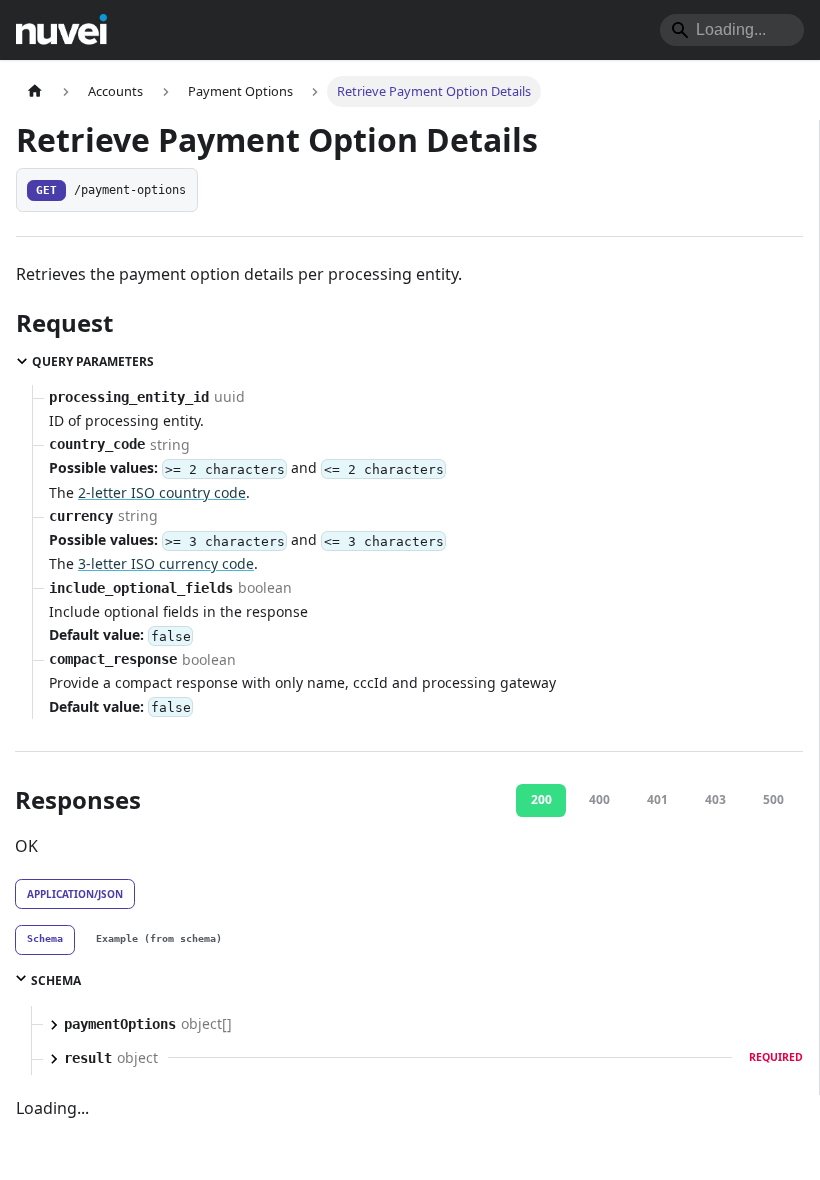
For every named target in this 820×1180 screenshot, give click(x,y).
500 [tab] (773, 799)
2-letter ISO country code (162, 492)
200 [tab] (541, 799)
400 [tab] (599, 799)
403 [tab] (715, 799)
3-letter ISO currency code (166, 563)
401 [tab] (657, 799)
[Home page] (35, 91)
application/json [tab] (75, 894)
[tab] (45, 940)
